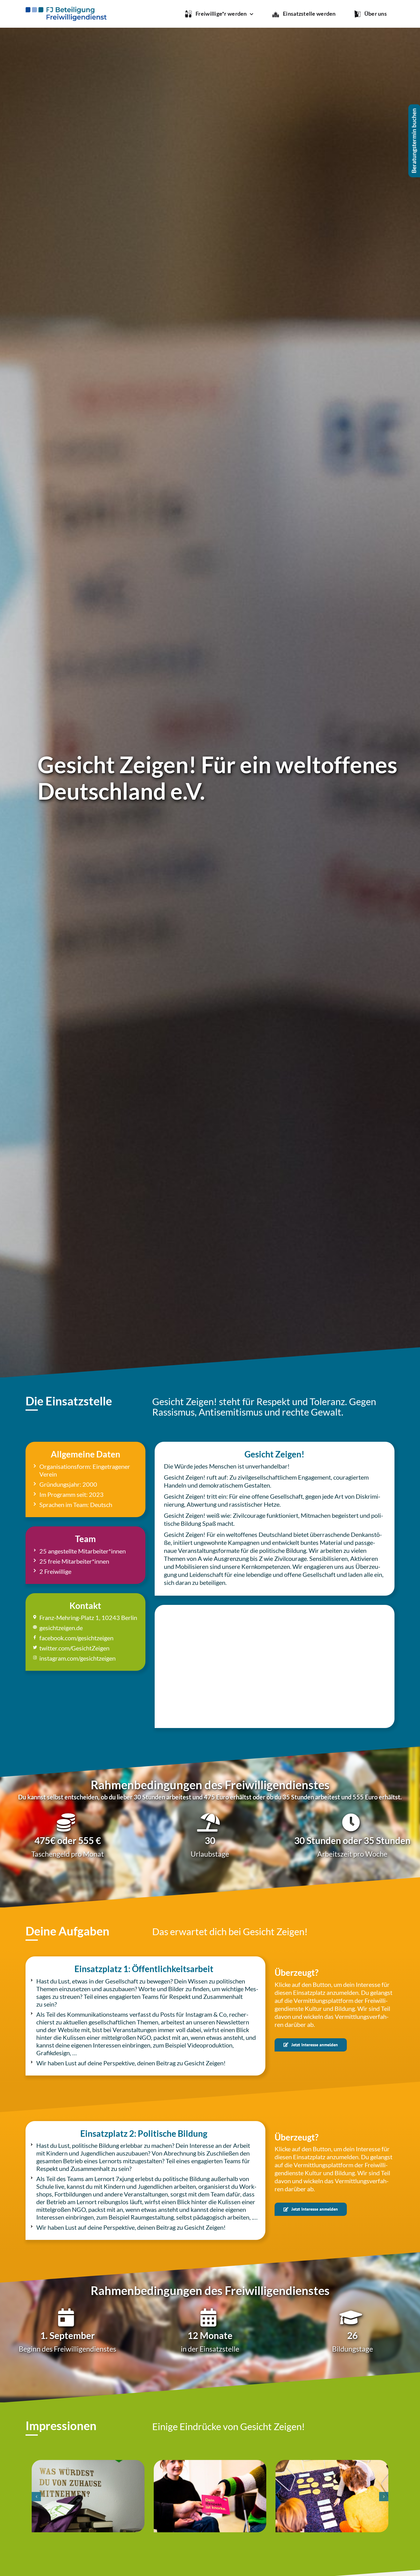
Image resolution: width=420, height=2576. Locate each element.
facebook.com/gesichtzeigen (76, 1638)
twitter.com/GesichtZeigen (74, 1648)
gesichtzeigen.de (61, 1628)
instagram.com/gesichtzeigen (77, 1658)
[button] (36, 2497)
